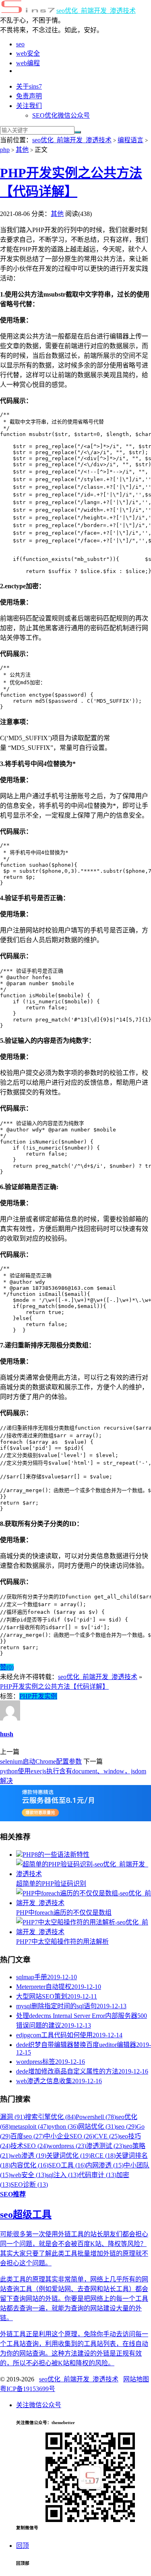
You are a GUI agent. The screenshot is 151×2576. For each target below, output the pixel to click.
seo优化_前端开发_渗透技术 (96, 11)
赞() (7, 1667)
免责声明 (29, 96)
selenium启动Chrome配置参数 (41, 1761)
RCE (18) (103, 2156)
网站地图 (136, 2379)
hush (7, 1734)
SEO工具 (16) (67, 2165)
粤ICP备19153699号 (28, 2389)
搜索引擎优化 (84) (50, 2117)
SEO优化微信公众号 (61, 115)
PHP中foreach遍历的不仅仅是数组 (64, 1913)
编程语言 (130, 140)
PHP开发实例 (38, 1696)
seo (20, 44)
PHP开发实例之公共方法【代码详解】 (54, 1687)
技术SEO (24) (29, 2146)
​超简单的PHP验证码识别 (51, 1884)
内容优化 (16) (29, 2165)
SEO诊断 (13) (29, 2185)
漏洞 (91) (12, 2117)
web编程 (28, 63)
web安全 (28, 53)
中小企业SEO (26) (69, 2136)
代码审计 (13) (97, 2175)
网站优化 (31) (97, 2127)
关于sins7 (29, 86)
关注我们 (29, 106)
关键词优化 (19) (68, 2156)
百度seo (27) (27, 2136)
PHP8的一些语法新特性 (56, 1855)
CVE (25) (107, 2136)
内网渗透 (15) (105, 2165)
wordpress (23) (67, 2146)
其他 (22, 150)
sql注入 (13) (62, 2175)
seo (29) (126, 2127)
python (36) (63, 2127)
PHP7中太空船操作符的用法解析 (62, 1942)
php (5, 150)
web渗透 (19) (28, 2156)
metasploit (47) (29, 2127)
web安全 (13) (28, 2175)
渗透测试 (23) (105, 2146)
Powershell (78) (96, 2117)
